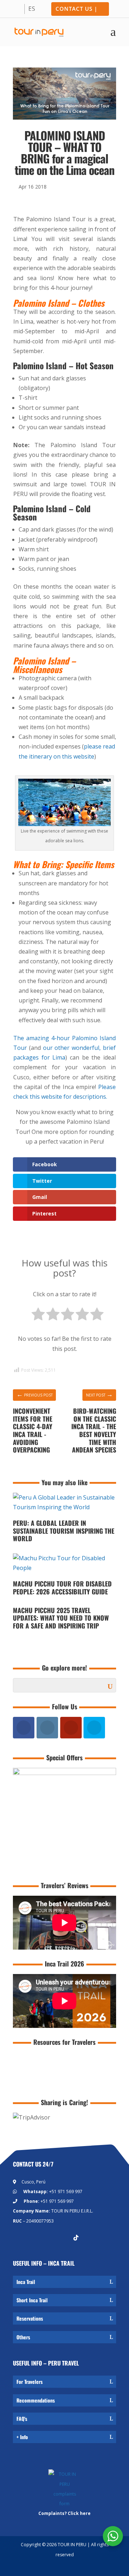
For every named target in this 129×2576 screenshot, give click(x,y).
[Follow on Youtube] (47, 2238)
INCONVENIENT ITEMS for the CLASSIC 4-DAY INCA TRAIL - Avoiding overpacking (33, 1430)
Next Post (99, 1394)
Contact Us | (77, 9)
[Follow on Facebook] (19, 2238)
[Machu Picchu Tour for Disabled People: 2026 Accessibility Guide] (64, 1575)
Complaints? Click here (64, 2513)
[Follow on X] (62, 2238)
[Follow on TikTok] (76, 2238)
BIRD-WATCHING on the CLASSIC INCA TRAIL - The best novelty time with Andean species (94, 1430)
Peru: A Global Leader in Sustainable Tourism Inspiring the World (64, 1531)
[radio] (38, 1315)
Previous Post (35, 1394)
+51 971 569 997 (66, 2192)
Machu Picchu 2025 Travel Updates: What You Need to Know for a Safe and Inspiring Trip (61, 1618)
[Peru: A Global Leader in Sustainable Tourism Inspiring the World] (64, 1514)
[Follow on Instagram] (33, 2238)
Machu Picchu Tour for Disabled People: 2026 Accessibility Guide (62, 1588)
